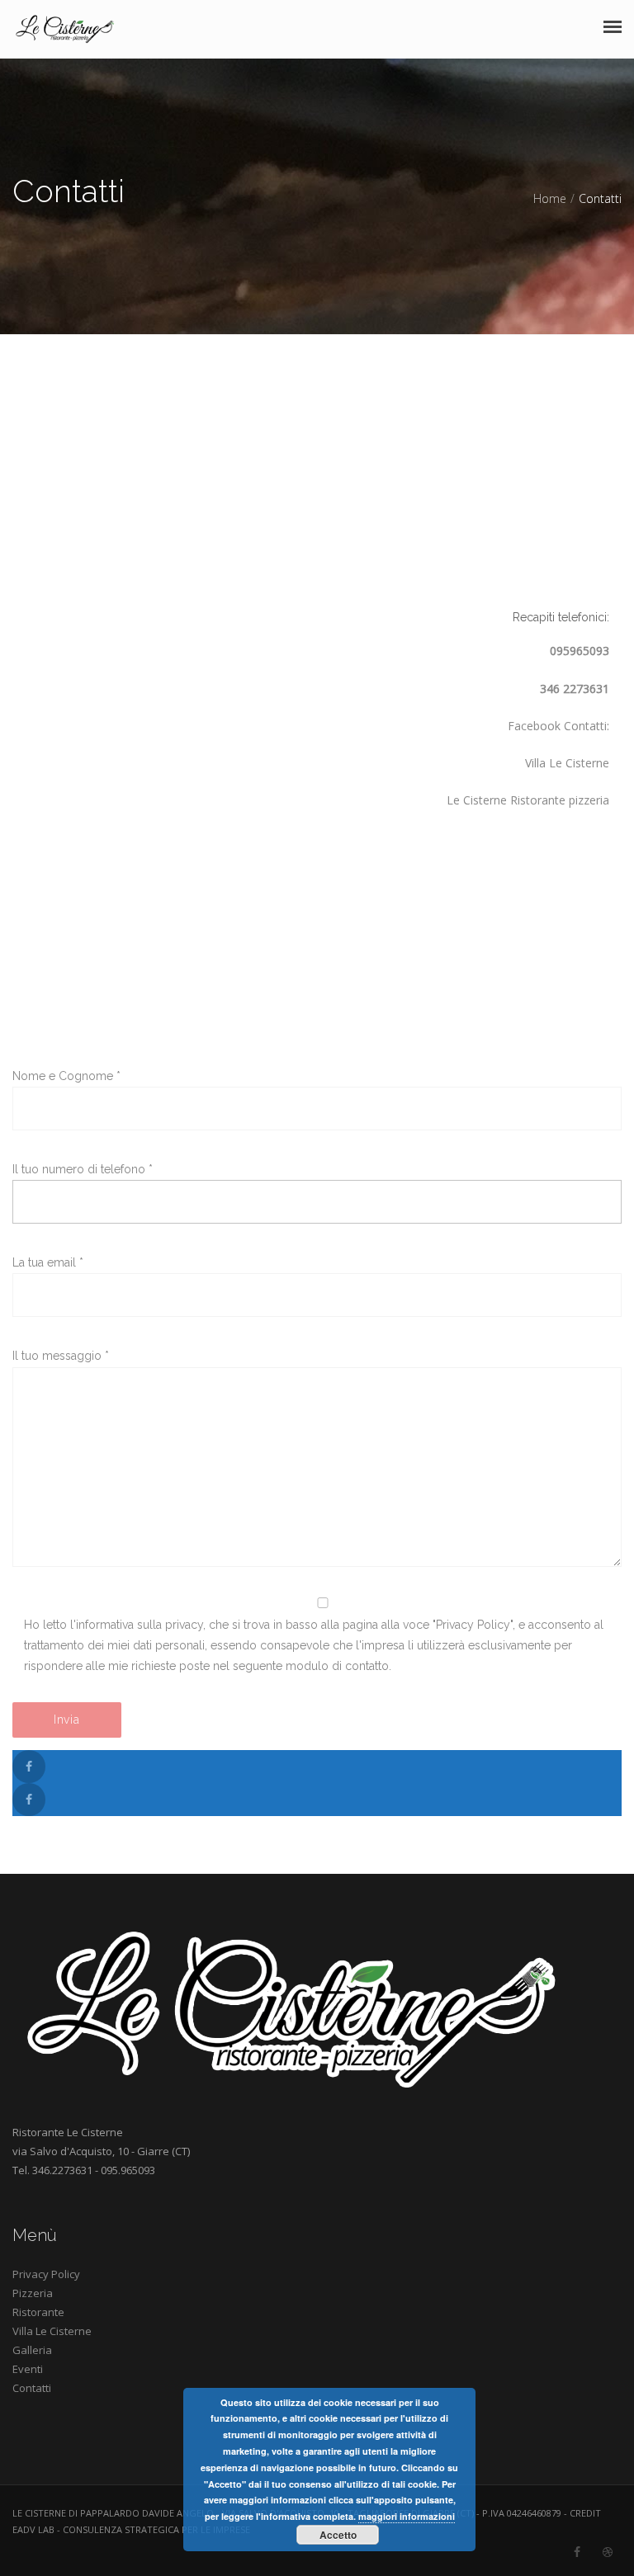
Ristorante (38, 2312)
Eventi (28, 2369)
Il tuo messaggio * (61, 1356)
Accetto (338, 2535)
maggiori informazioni (407, 2516)
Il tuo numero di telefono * (83, 1169)
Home (550, 198)
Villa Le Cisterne (52, 2331)
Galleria (32, 2350)
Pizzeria (33, 2293)
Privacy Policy (46, 2274)
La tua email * (48, 1262)
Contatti (32, 2388)
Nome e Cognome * (66, 1076)
